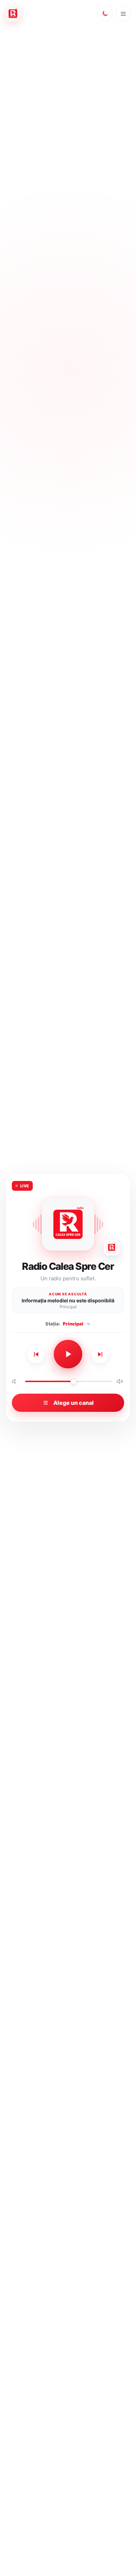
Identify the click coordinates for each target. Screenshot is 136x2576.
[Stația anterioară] (36, 1354)
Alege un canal (74, 1403)
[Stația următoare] (100, 1354)
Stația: (64, 1324)
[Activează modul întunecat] (105, 14)
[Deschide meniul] (123, 14)
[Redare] (68, 1354)
